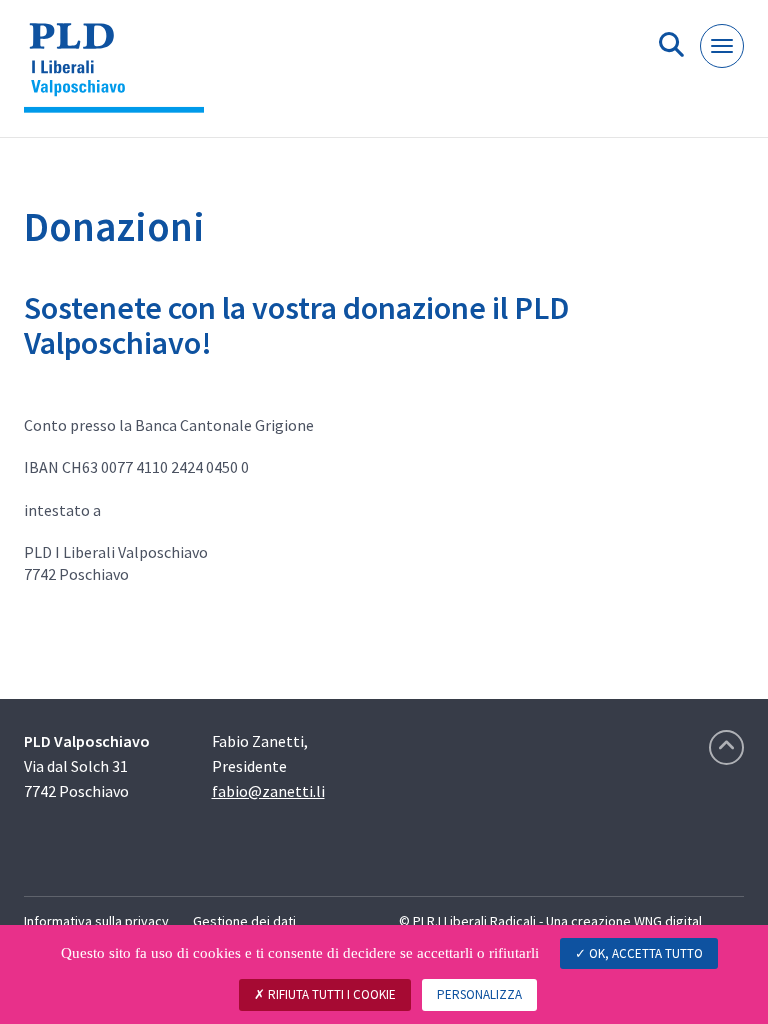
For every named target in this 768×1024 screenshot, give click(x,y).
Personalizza (479, 994)
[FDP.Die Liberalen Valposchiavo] (121, 76)
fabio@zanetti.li (268, 791)
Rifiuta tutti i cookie (330, 994)
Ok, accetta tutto (644, 953)
